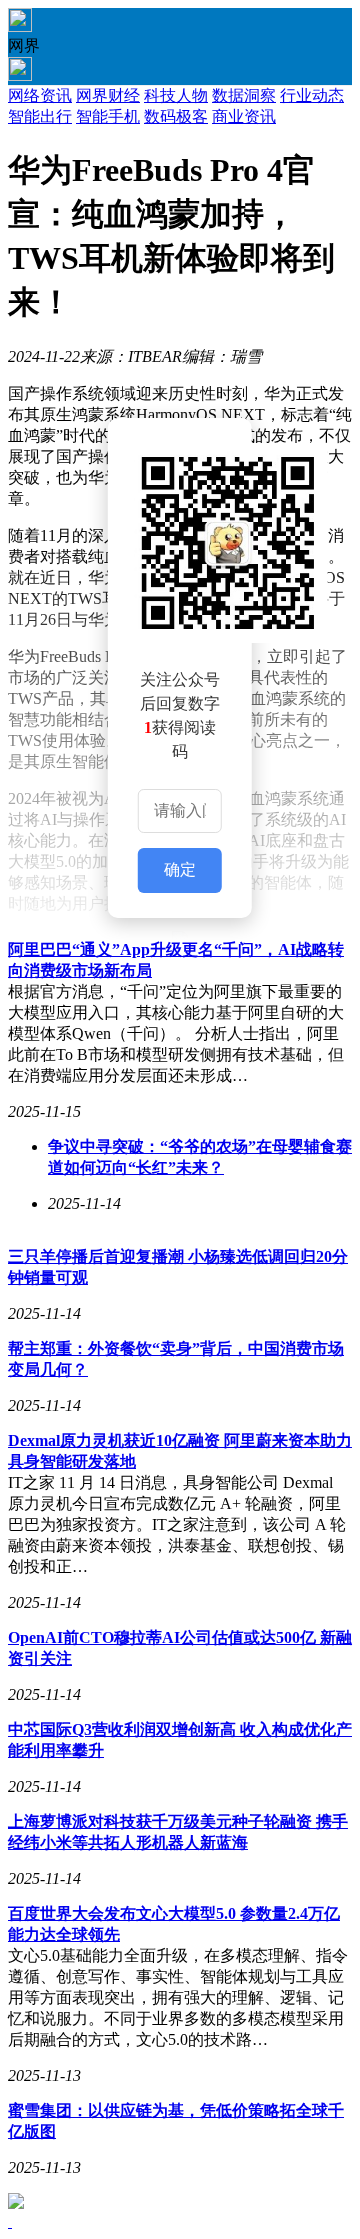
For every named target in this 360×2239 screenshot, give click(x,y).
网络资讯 (40, 95)
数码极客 (176, 116)
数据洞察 (244, 95)
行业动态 (312, 95)
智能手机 (108, 116)
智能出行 (40, 116)
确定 (180, 869)
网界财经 (108, 95)
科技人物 (176, 95)
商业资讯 (244, 116)
